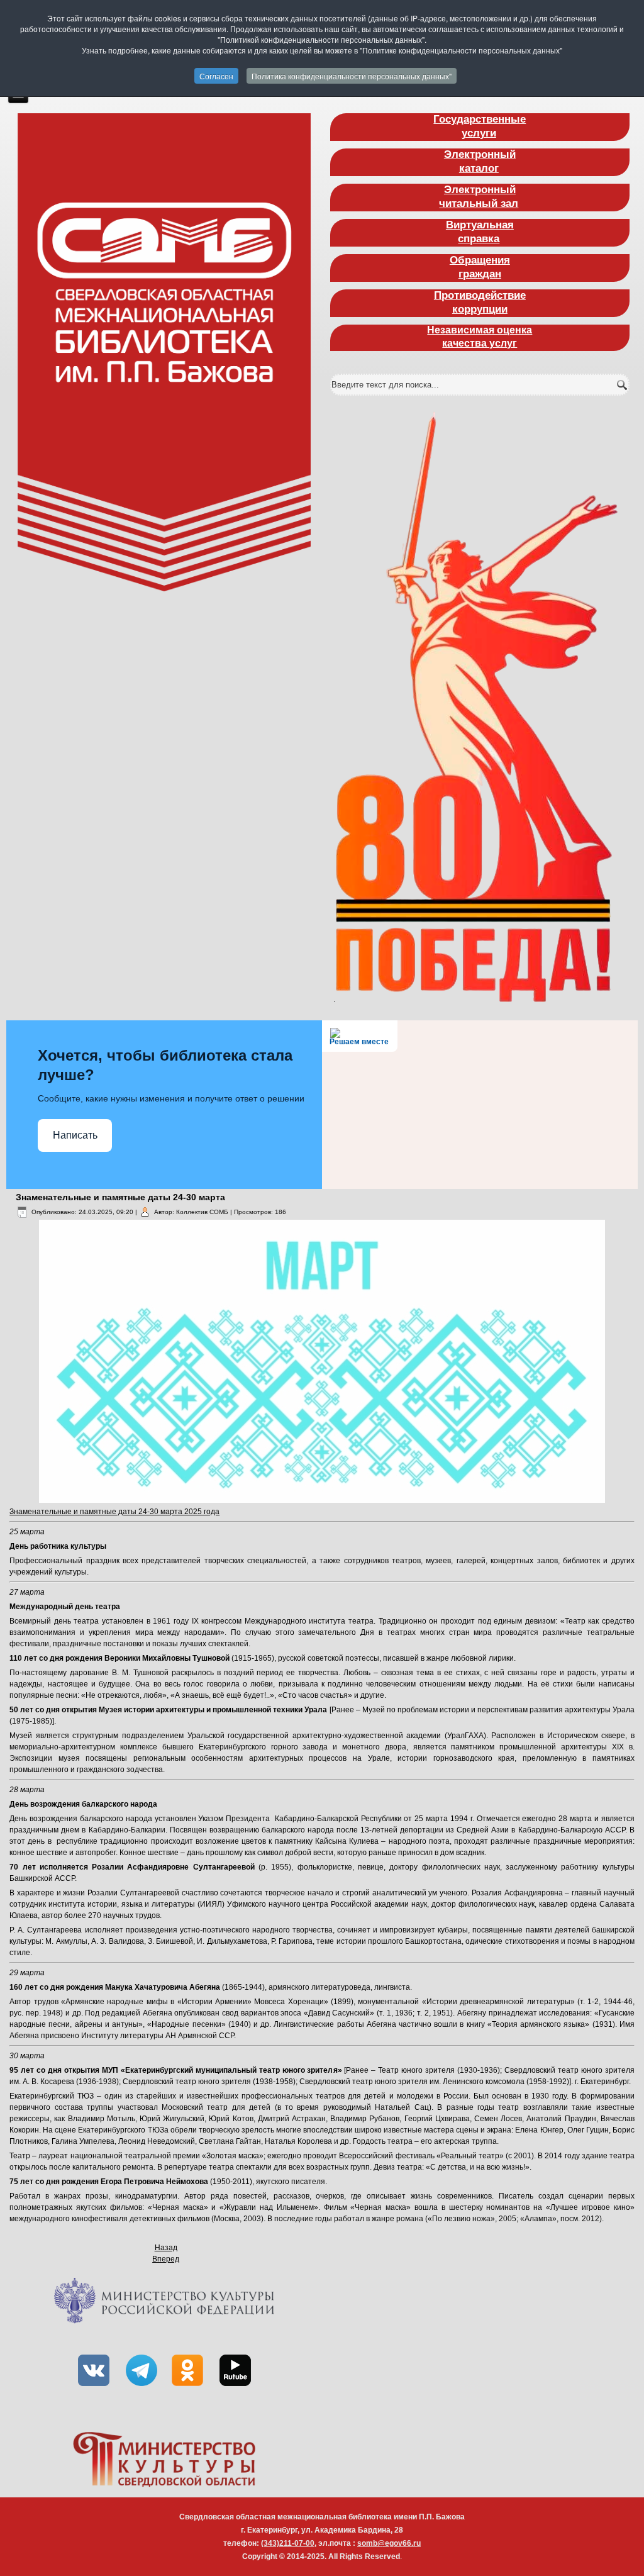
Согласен (216, 76)
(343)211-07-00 (288, 2543)
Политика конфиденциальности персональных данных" (352, 76)
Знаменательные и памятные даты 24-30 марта (120, 1197)
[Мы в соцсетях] (94, 2390)
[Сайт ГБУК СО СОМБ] (164, 352)
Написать (75, 1135)
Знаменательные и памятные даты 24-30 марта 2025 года (114, 1512)
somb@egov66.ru (389, 2543)
